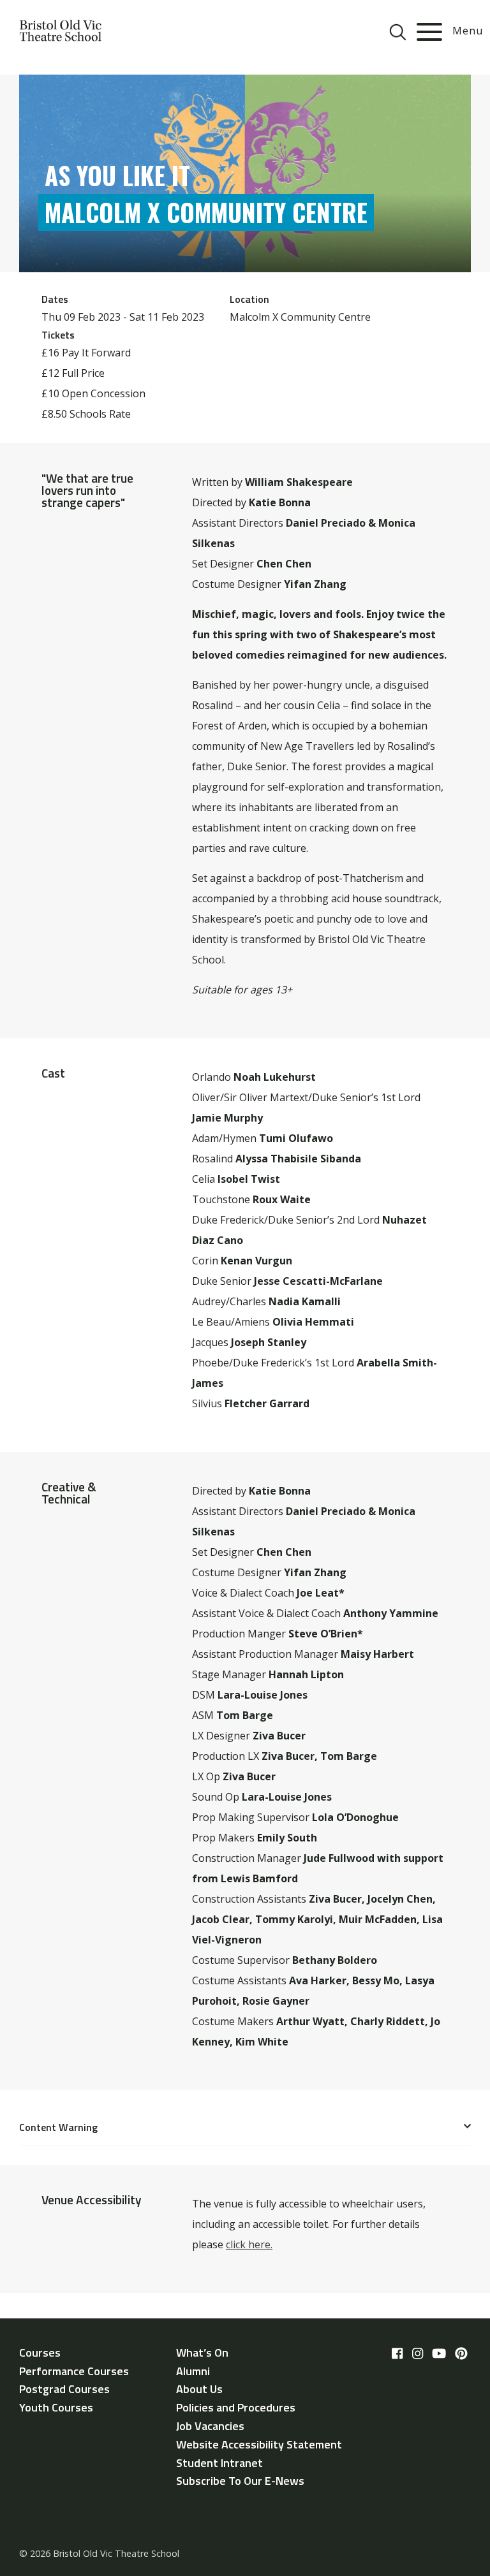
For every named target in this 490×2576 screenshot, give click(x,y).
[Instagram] (418, 2353)
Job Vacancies (210, 2426)
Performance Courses (74, 2371)
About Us (199, 2389)
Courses (40, 2353)
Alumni (193, 2371)
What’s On (202, 2353)
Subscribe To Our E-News (240, 2481)
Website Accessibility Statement (259, 2444)
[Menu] (429, 32)
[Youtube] (439, 2353)
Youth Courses (56, 2407)
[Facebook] (397, 2353)
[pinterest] (461, 2353)
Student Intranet (219, 2463)
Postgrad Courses (64, 2389)
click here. (249, 2244)
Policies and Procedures (236, 2407)
